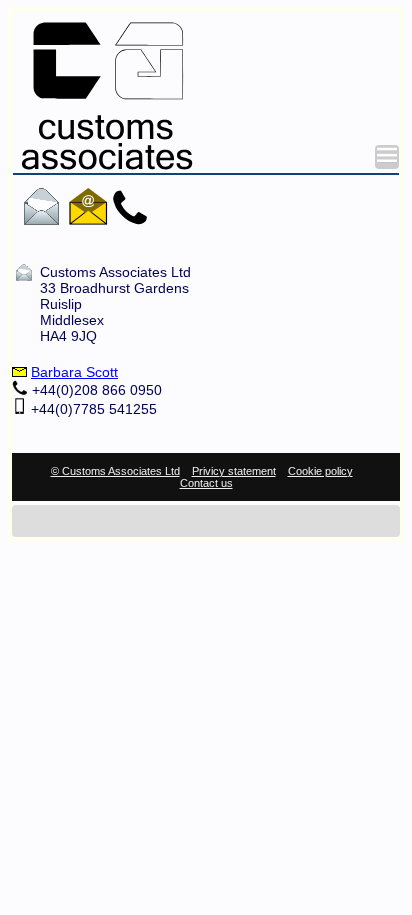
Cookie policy (320, 471)
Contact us (206, 483)
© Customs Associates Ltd (115, 471)
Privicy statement (234, 471)
